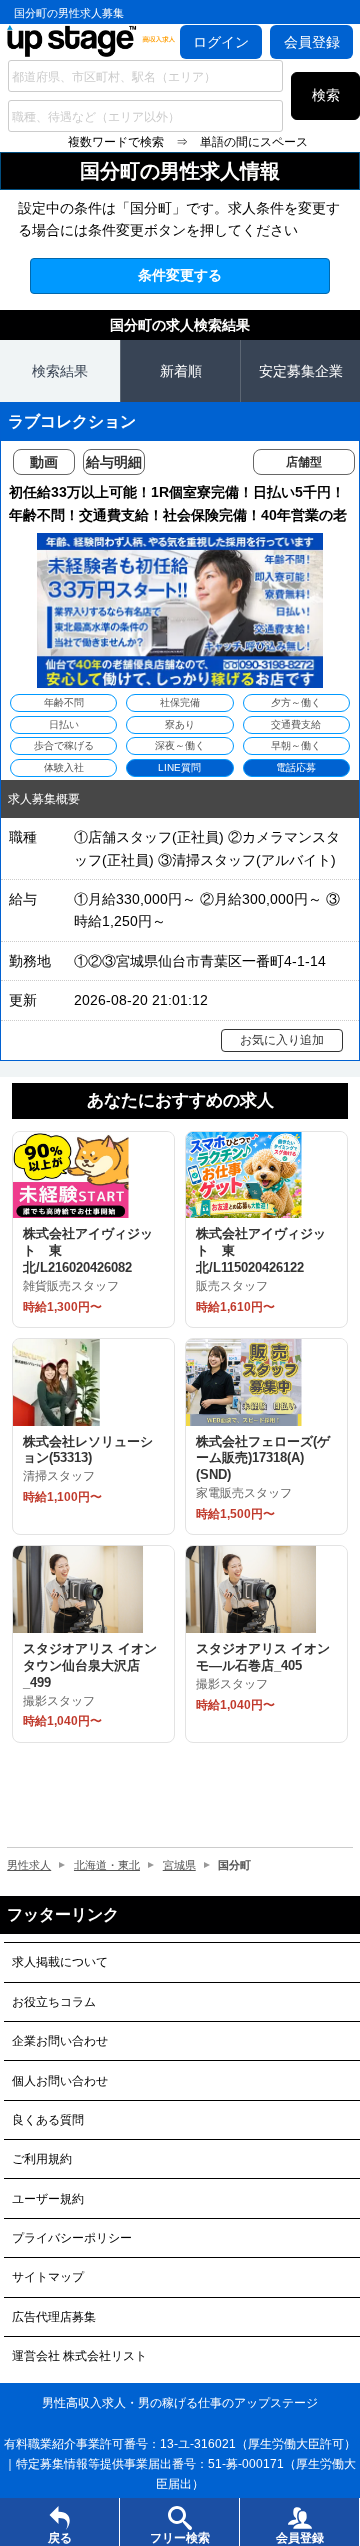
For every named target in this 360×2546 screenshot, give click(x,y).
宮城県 (179, 1865)
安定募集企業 (301, 371)
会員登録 (312, 42)
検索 (326, 95)
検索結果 (60, 371)
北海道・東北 (107, 1865)
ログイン (221, 42)
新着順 (181, 371)
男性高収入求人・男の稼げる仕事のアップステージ (180, 2403)
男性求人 (29, 1865)
